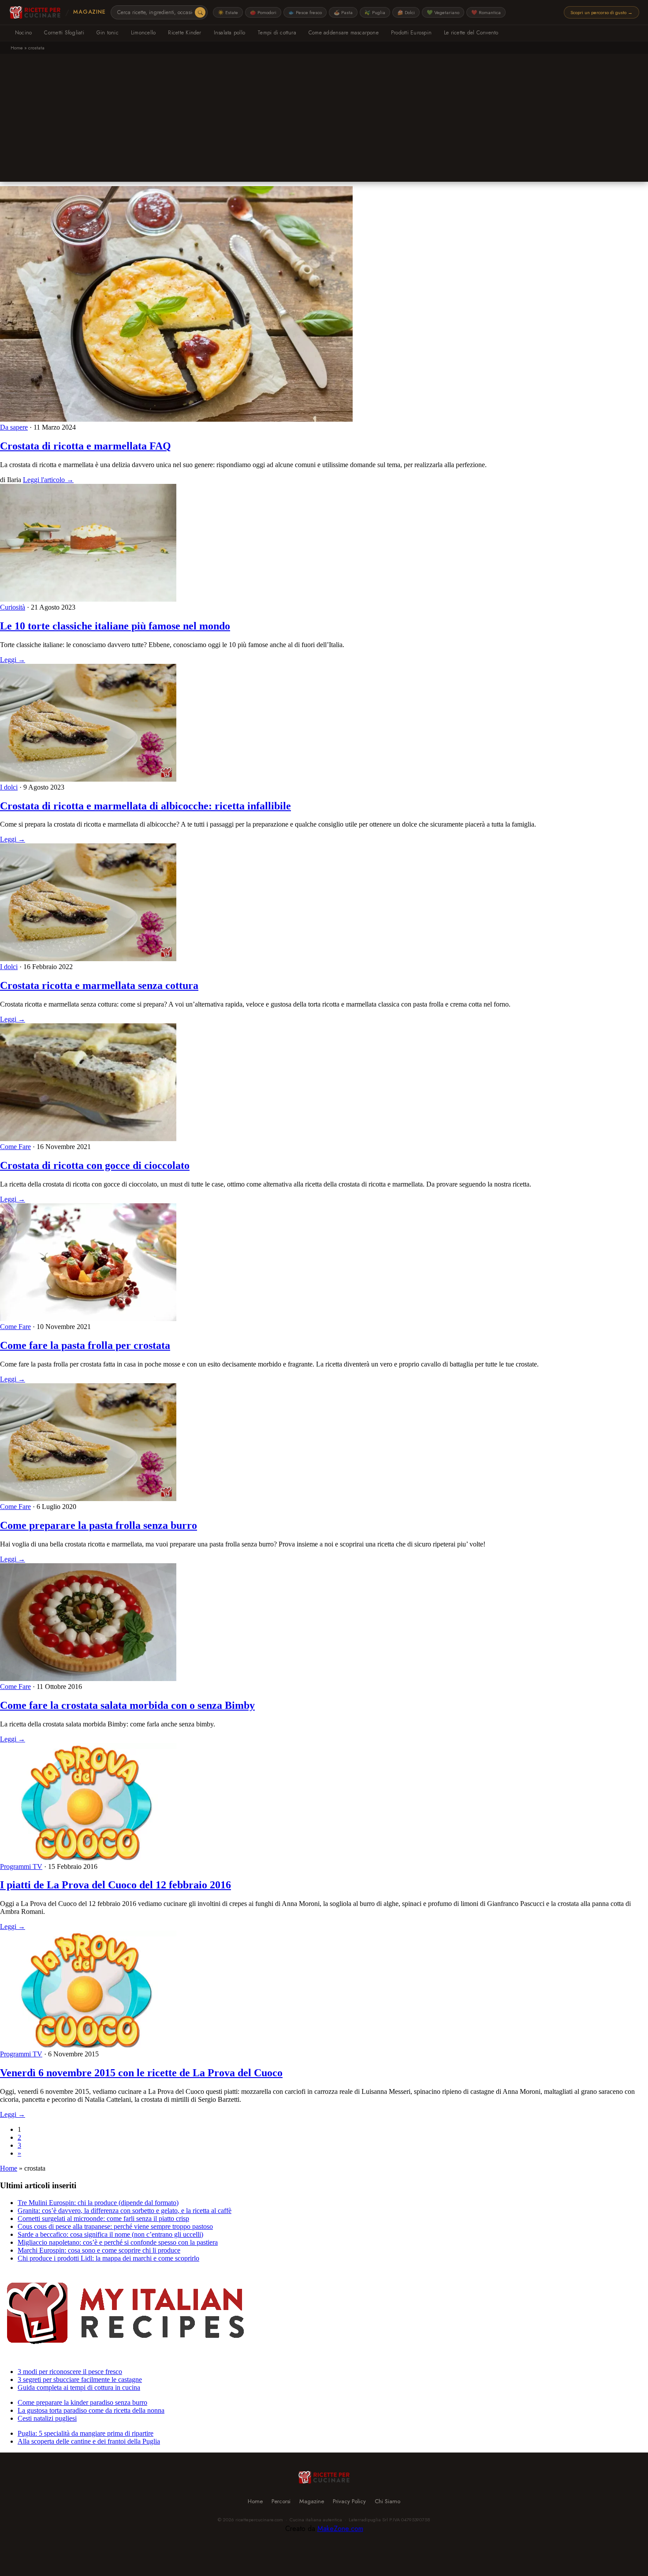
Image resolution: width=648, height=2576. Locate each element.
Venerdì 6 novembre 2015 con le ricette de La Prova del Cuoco (141, 2073)
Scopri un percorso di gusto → (601, 12)
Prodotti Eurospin (411, 33)
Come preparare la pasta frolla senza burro (99, 1525)
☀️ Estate (228, 12)
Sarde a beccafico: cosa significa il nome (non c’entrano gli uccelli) (110, 2234)
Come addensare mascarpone (344, 33)
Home (17, 48)
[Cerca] (200, 12)
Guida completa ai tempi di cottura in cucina (79, 2387)
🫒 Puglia (375, 12)
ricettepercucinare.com (259, 2520)
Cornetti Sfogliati (64, 33)
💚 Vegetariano (443, 12)
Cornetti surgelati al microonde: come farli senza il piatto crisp (103, 2218)
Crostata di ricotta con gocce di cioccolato (95, 1165)
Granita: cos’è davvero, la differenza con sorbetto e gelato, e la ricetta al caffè (125, 2211)
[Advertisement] (324, 120)
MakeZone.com (340, 2529)
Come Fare (15, 1147)
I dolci (9, 787)
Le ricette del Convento (471, 33)
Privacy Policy (349, 2501)
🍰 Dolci (406, 12)
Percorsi (281, 2501)
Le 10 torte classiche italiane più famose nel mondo (115, 626)
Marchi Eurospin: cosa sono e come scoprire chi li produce (99, 2250)
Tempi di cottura (277, 33)
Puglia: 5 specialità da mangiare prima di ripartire (86, 2433)
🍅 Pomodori (263, 12)
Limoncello (143, 33)
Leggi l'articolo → (48, 480)
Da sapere (14, 427)
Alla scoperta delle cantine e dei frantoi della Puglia (89, 2441)
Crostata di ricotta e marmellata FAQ (86, 446)
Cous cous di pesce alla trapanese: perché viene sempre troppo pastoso (115, 2226)
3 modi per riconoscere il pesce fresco (70, 2372)
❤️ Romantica (486, 12)
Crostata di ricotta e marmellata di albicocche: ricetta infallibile (145, 806)
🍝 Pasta (343, 12)
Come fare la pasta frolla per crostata (85, 1345)
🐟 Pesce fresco (305, 12)
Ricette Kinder (184, 33)
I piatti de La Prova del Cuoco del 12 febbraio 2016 (115, 1885)
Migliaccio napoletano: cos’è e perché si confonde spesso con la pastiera (118, 2242)
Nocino (23, 33)
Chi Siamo (387, 2501)
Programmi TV (21, 1866)
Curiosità (13, 607)
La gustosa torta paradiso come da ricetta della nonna (91, 2410)
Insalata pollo (229, 33)
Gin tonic (108, 33)
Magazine (89, 12)
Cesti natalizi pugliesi (47, 2418)
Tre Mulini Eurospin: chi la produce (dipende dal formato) (98, 2203)
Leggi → (13, 660)
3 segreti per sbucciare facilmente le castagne (80, 2379)
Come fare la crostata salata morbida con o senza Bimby (127, 1705)
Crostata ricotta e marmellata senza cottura (99, 985)
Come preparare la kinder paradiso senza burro (82, 2402)
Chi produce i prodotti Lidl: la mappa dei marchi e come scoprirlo (108, 2258)
